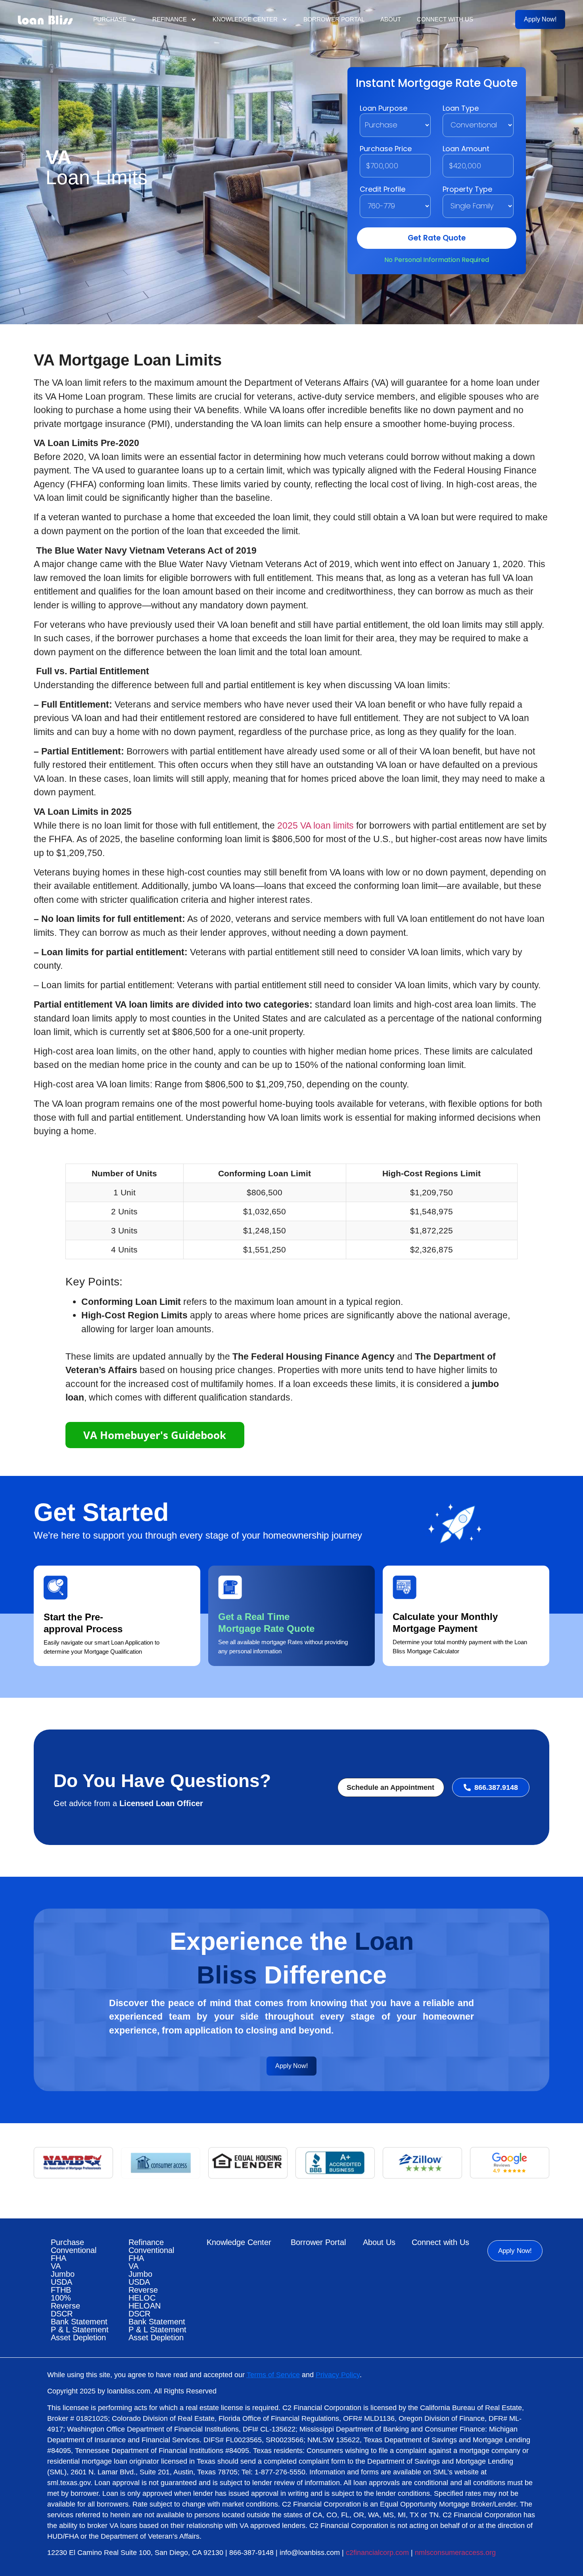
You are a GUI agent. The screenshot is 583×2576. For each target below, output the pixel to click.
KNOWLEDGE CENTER (245, 19)
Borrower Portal (318, 2242)
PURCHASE (110, 19)
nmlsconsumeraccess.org (455, 2553)
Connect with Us (440, 2242)
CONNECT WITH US (445, 19)
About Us (379, 2242)
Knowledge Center (239, 2242)
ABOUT (391, 19)
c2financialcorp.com (377, 2553)
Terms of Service (273, 2375)
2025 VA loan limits (315, 825)
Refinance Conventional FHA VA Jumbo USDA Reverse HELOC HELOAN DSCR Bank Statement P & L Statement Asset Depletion (157, 2290)
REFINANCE (170, 19)
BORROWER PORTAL (334, 19)
